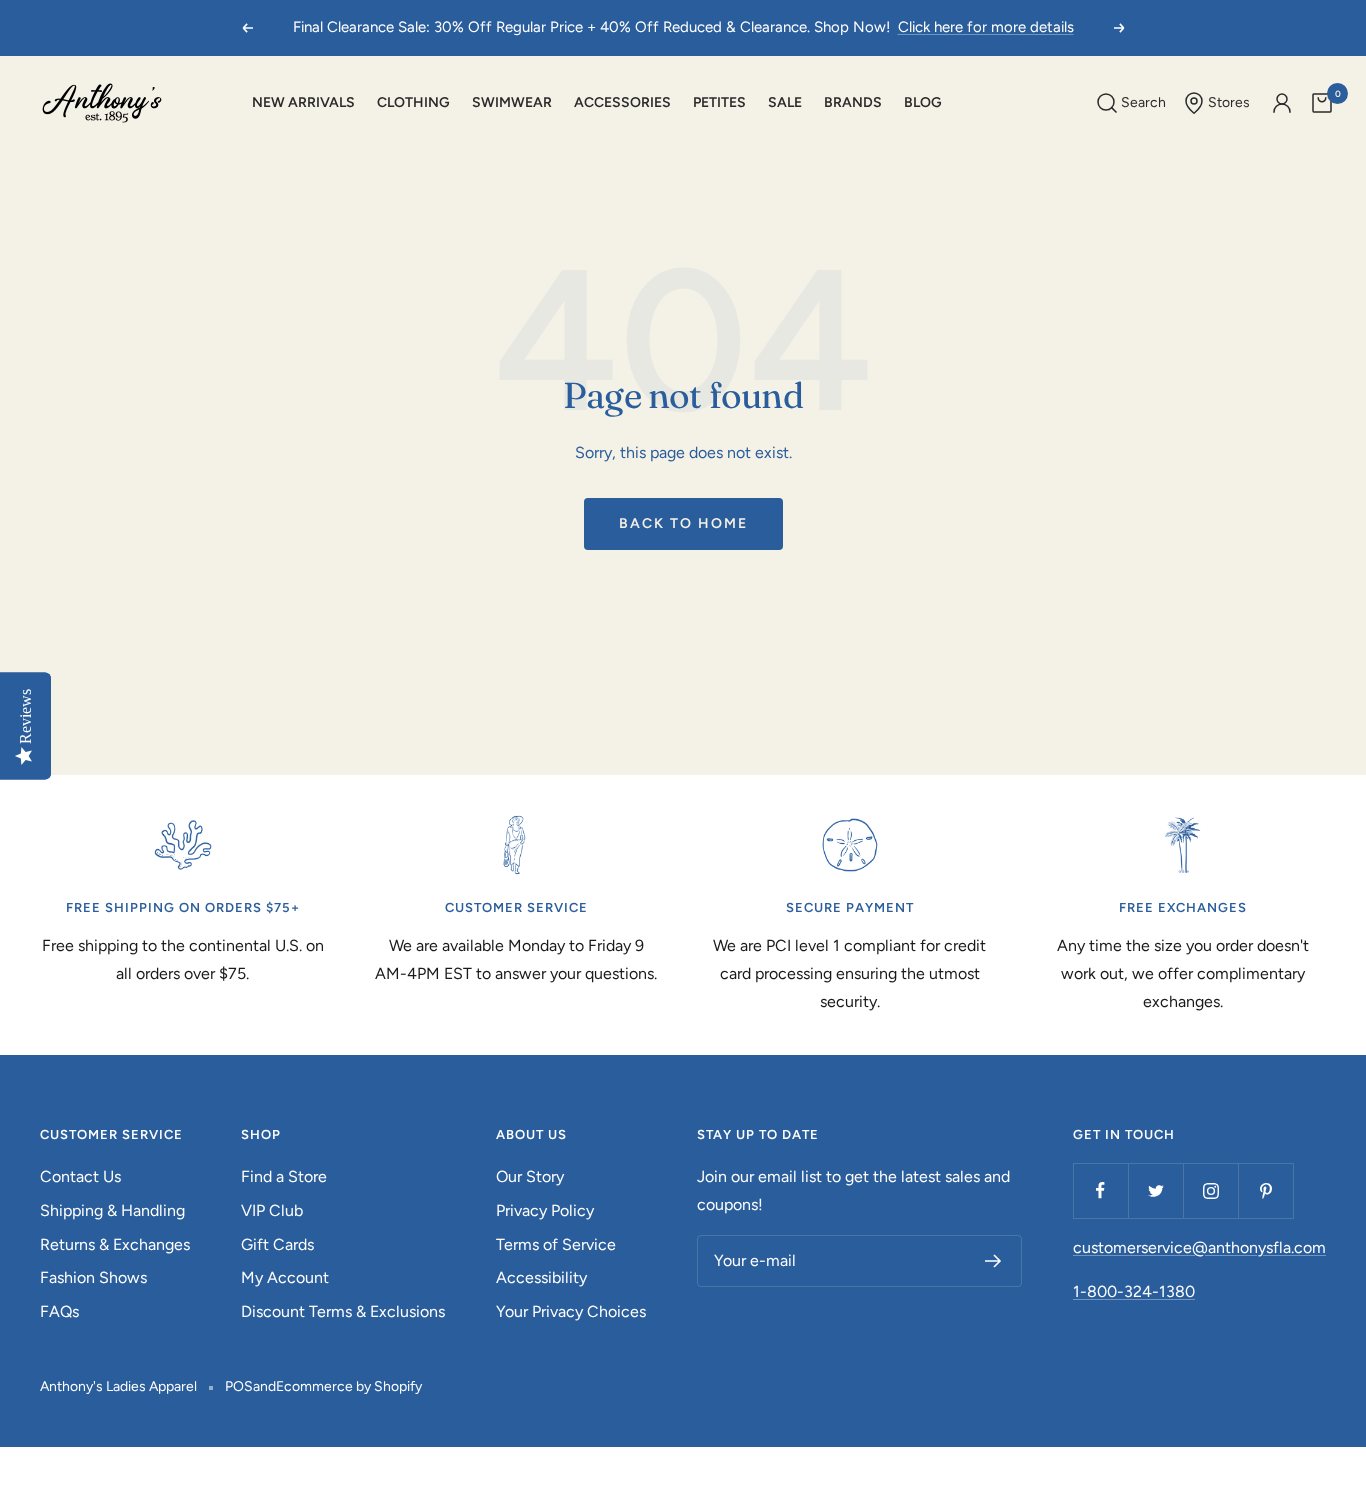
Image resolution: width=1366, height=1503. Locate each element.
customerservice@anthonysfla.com (1199, 1247)
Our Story (530, 1176)
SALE (785, 102)
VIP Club (272, 1210)
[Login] (1282, 103)
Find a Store (284, 1176)
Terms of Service (556, 1244)
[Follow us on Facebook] (1100, 1190)
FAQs (59, 1311)
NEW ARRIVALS (303, 102)
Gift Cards (277, 1244)
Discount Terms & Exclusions (343, 1311)
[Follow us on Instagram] (1210, 1190)
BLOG (923, 102)
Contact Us (80, 1176)
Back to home (683, 523)
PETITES (719, 102)
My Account (285, 1277)
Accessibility (541, 1277)
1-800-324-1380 (1134, 1291)
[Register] (993, 1261)
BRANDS (853, 102)
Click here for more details (986, 27)
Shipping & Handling (112, 1210)
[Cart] (1322, 103)
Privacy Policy (545, 1210)
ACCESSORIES (622, 102)
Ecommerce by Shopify (349, 1386)
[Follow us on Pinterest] (1265, 1190)
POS (239, 1386)
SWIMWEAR (512, 102)
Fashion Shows (93, 1277)
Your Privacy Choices (571, 1311)
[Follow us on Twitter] (1155, 1190)
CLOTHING (413, 102)
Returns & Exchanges (115, 1244)
